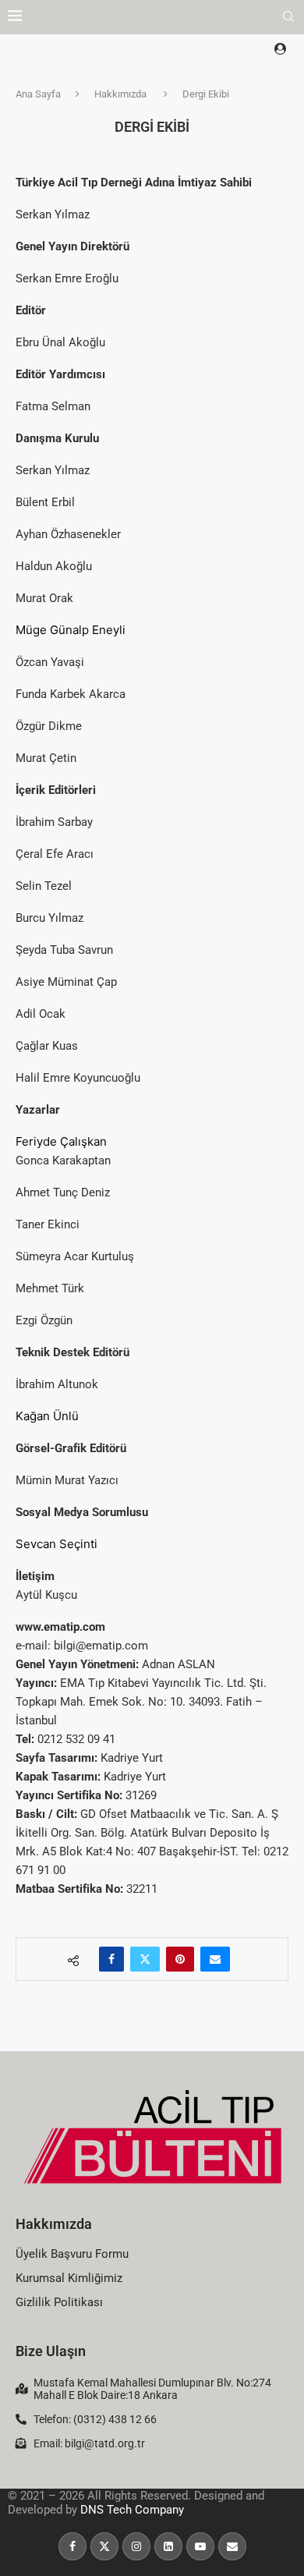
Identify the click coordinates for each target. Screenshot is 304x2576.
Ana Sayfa (38, 94)
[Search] (288, 17)
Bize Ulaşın (51, 2351)
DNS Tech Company (132, 2510)
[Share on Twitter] (145, 1959)
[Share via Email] (215, 1959)
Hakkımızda (120, 94)
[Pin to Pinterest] (180, 1959)
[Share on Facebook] (111, 1959)
